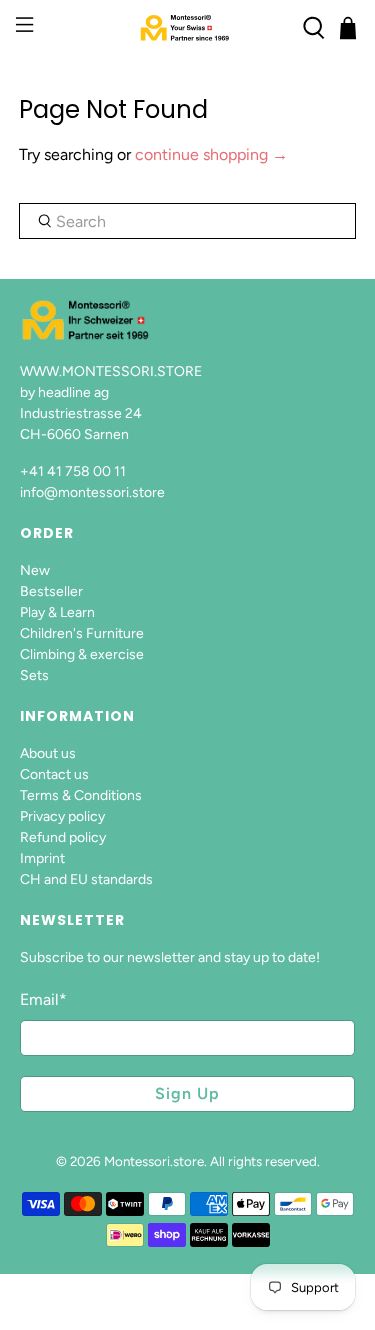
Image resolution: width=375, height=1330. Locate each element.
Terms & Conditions (81, 795)
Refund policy (63, 837)
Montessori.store (154, 1161)
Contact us (54, 774)
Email (43, 999)
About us (48, 753)
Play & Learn (57, 612)
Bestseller (51, 591)
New (35, 570)
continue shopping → (211, 154)
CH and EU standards (86, 879)
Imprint (42, 858)
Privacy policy (62, 816)
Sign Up (187, 1093)
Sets (34, 675)
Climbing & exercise (82, 654)
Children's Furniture (82, 633)
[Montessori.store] (188, 28)
